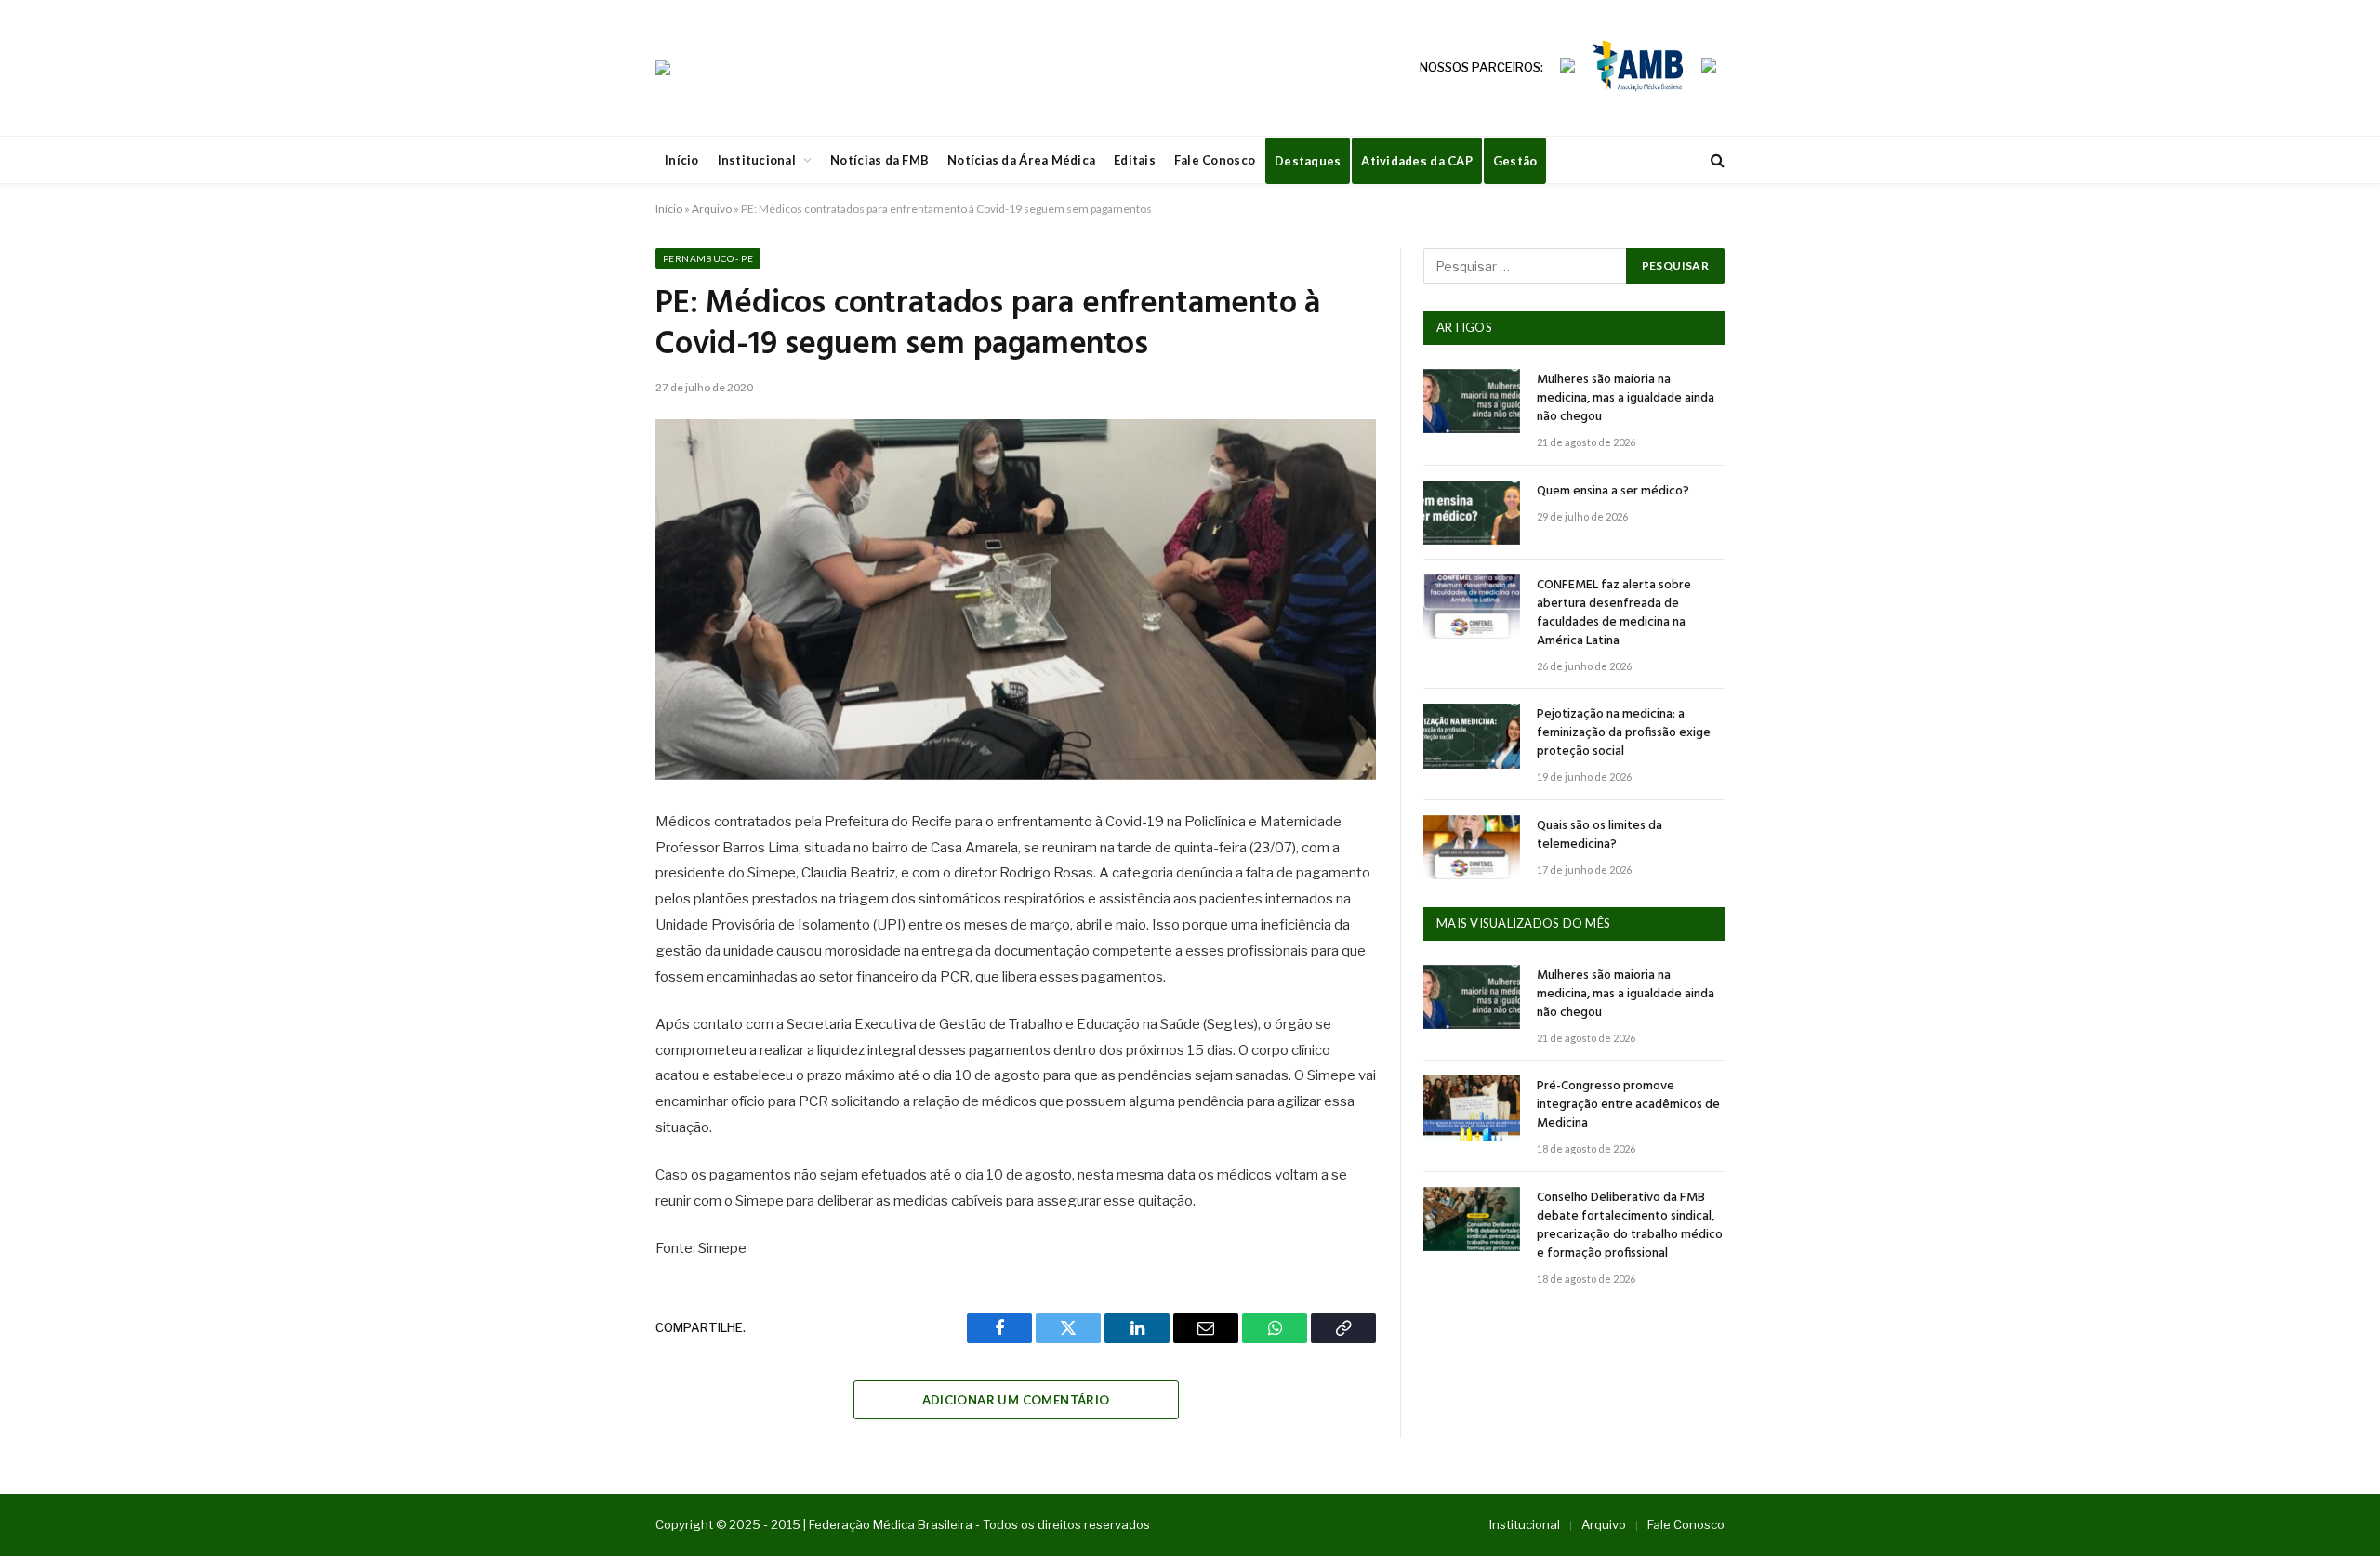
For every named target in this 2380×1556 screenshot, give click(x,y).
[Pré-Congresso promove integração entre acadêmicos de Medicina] (1472, 1108)
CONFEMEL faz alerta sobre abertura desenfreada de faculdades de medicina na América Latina (1614, 613)
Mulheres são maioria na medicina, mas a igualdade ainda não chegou (1626, 399)
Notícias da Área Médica (1021, 160)
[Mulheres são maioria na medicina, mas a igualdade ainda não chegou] (1472, 401)
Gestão (1515, 161)
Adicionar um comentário (1016, 1400)
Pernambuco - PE (708, 258)
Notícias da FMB (879, 160)
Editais (1135, 160)
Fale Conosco (1215, 160)
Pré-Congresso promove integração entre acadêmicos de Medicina (1628, 1105)
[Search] (1716, 160)
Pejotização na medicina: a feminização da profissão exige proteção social (1624, 733)
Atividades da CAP (1416, 161)
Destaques (1308, 161)
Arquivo (712, 209)
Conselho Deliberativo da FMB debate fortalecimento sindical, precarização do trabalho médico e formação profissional (1630, 1226)
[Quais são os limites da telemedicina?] (1472, 847)
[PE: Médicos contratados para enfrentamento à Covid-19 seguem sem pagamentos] (1016, 600)
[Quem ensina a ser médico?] (1472, 513)
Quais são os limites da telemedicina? (1600, 836)
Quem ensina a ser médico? (1613, 492)
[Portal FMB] (663, 68)
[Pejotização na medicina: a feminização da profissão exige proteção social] (1472, 736)
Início (682, 160)
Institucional (757, 160)
